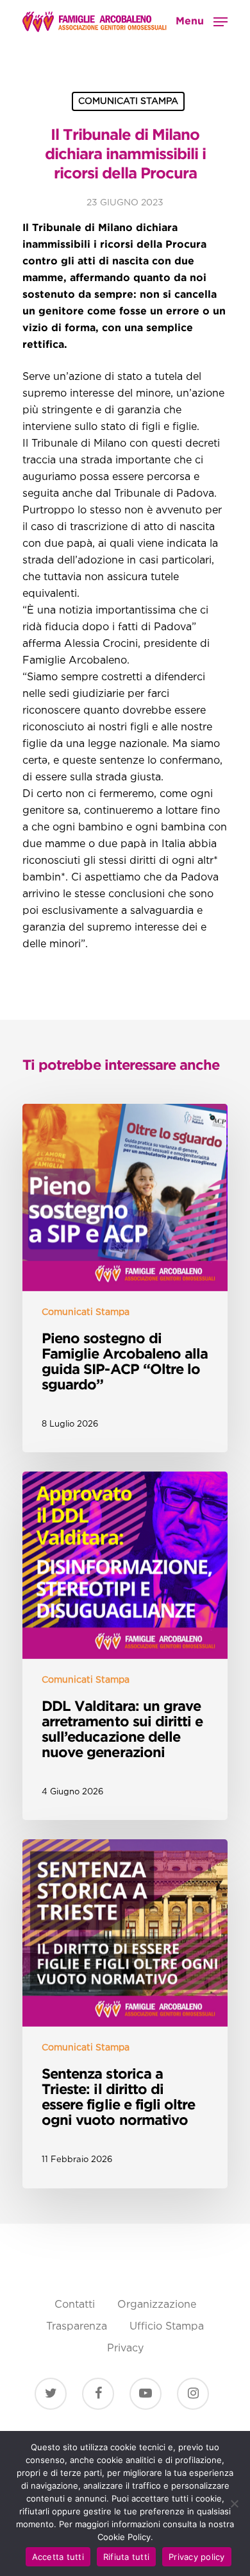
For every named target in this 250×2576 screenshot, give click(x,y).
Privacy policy (197, 2557)
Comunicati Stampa (128, 101)
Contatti (75, 2305)
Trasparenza (77, 2327)
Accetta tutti (58, 2557)
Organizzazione (157, 2305)
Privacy (125, 2348)
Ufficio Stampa (167, 2327)
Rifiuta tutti (126, 2557)
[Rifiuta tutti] (234, 2503)
